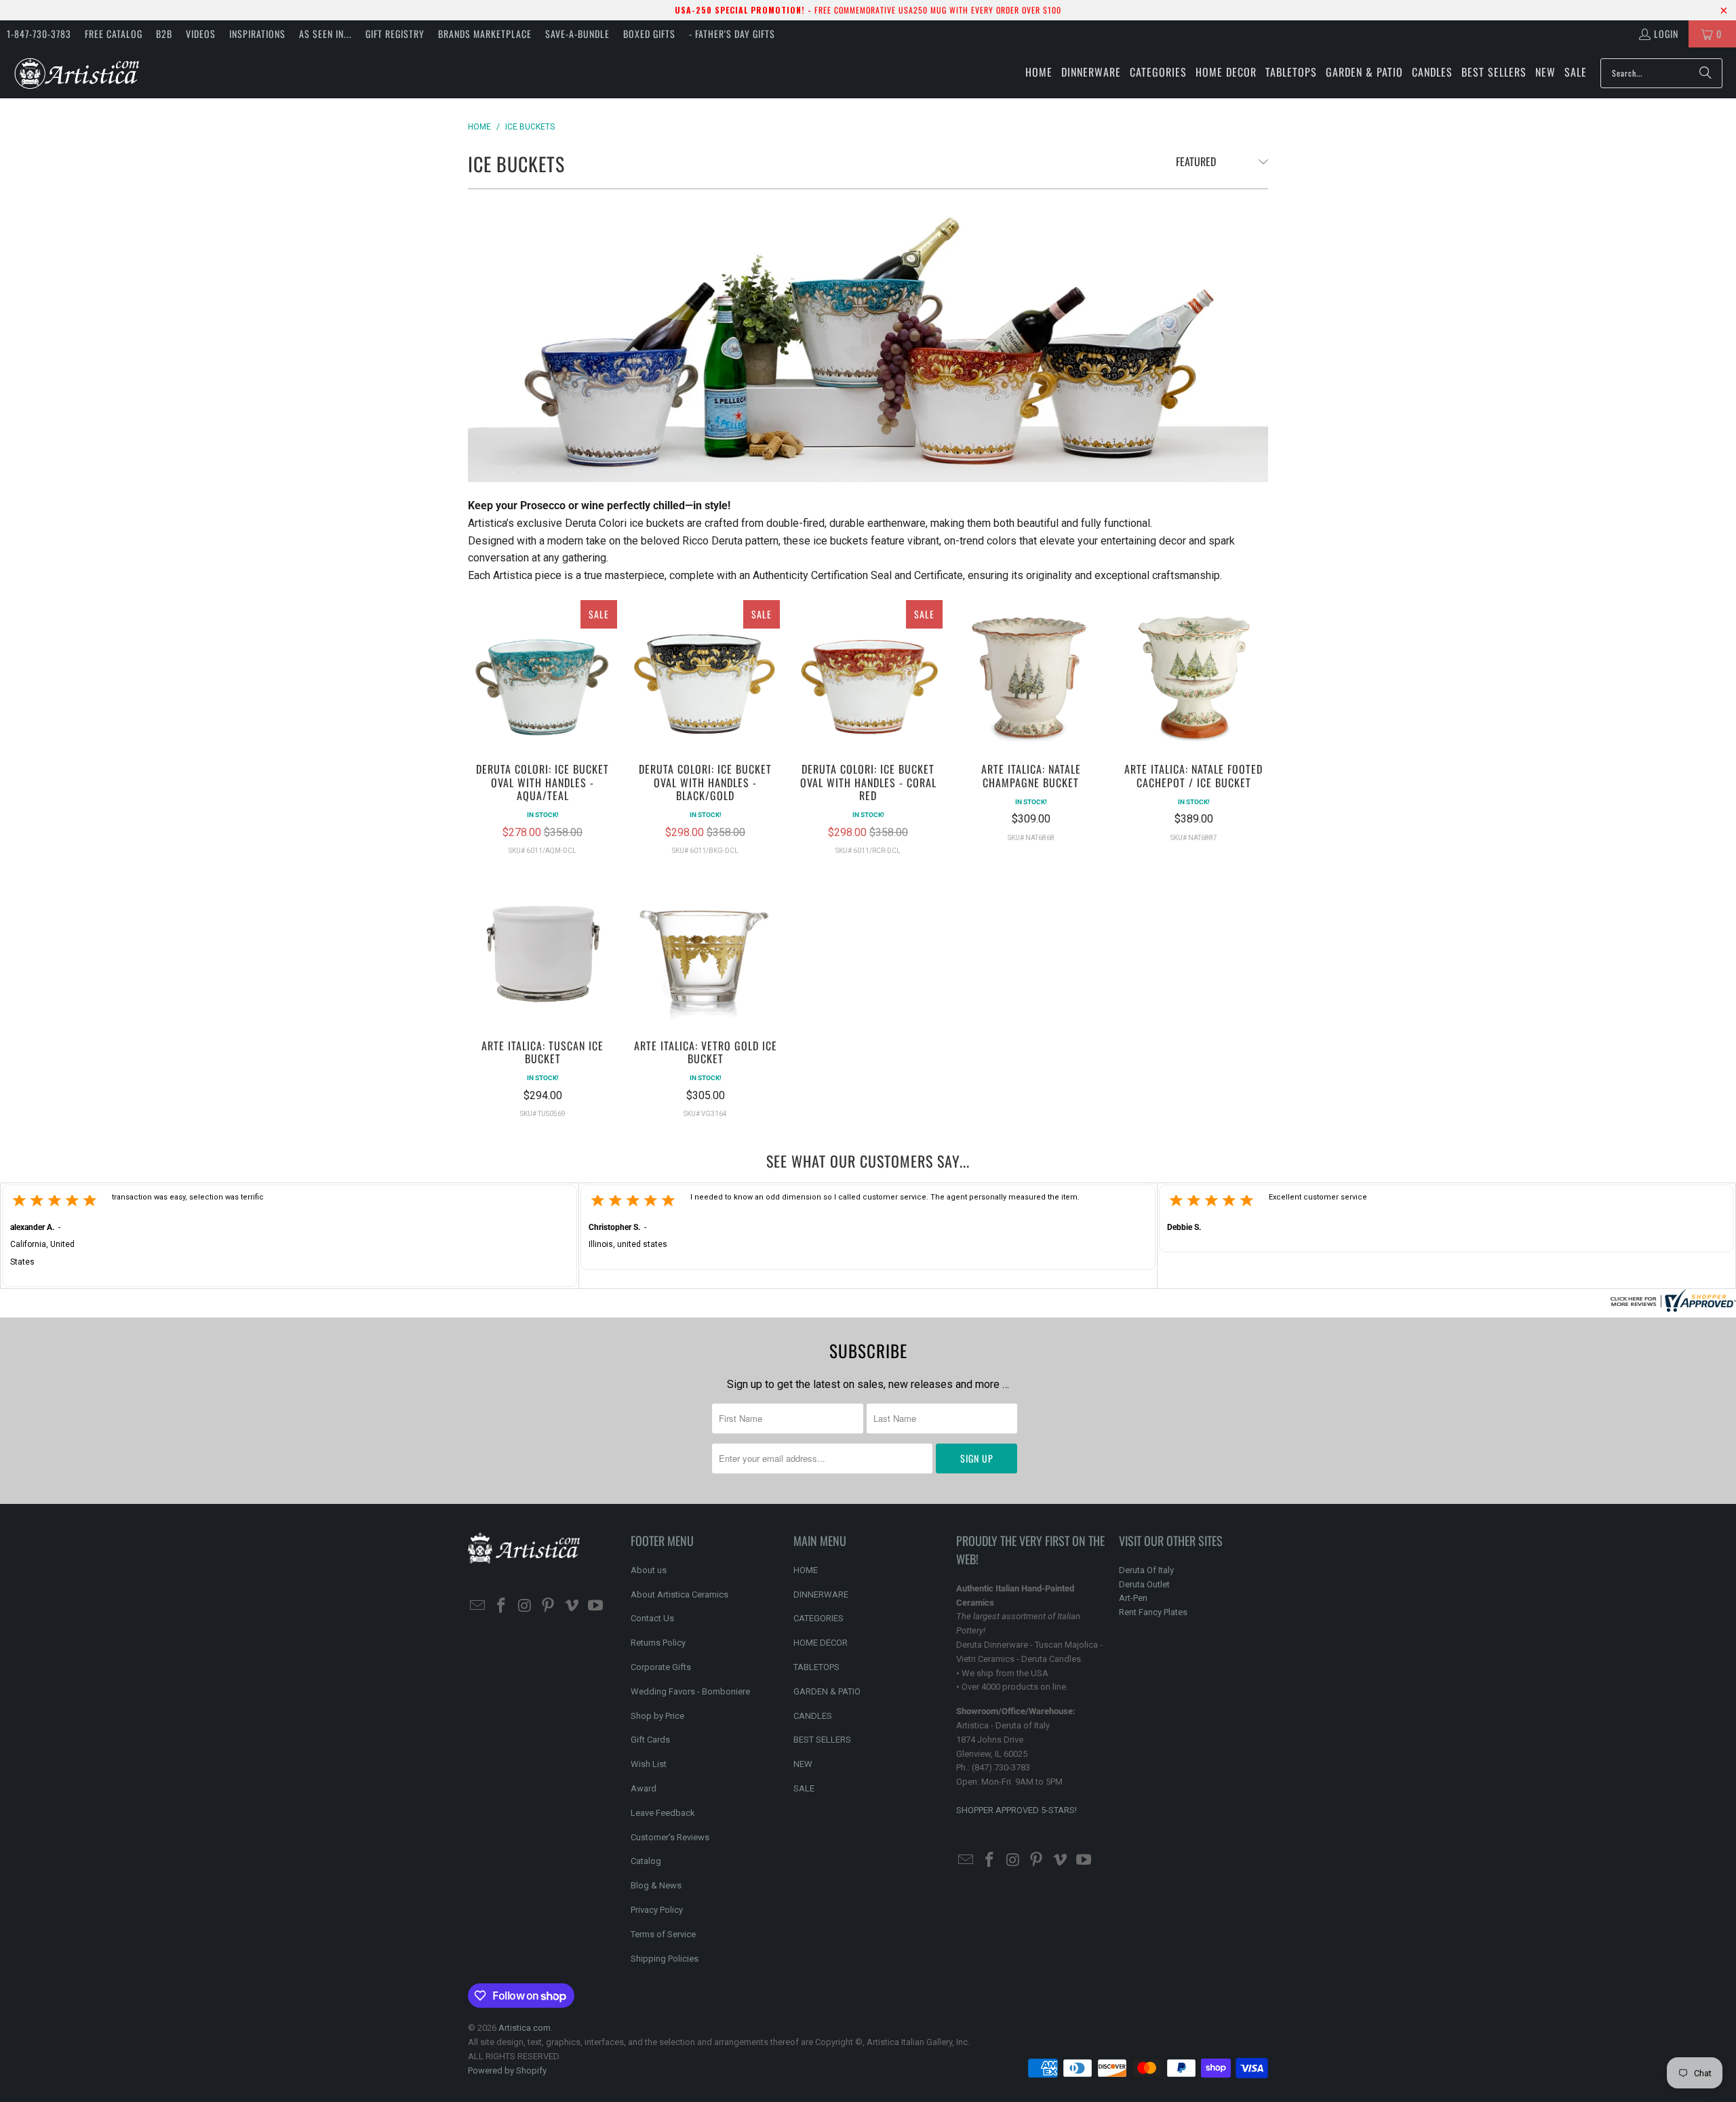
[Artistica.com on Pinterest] (549, 1606)
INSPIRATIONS (257, 34)
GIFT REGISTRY (395, 34)
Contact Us (652, 1618)
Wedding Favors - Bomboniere (690, 1691)
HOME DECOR (821, 1643)
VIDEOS (201, 34)
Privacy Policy (657, 1910)
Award (644, 1788)
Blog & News (656, 1885)
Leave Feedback (663, 1813)
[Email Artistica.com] (478, 1606)
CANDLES (813, 1716)
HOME (806, 1570)
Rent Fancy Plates (1153, 1612)
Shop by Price (657, 1716)
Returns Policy (658, 1643)
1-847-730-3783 (39, 34)
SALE (804, 1788)
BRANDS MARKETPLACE (485, 34)
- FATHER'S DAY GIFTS (732, 34)
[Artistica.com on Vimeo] (572, 1606)
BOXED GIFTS (649, 34)
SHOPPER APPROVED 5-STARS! (1017, 1810)
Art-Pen (1133, 1598)
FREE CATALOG (114, 34)
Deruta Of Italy (1146, 1570)
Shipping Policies (665, 1959)
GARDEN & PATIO (827, 1691)
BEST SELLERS (822, 1740)
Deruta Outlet (1144, 1584)
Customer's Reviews (670, 1837)
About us (649, 1570)
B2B (164, 34)
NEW (803, 1764)
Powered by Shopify (507, 2070)
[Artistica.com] (76, 73)
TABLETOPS (816, 1667)
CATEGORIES (818, 1618)
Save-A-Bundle (577, 34)
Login (1666, 34)
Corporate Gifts (661, 1667)
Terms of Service (663, 1934)
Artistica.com (525, 2028)
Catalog (646, 1861)
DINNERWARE (821, 1594)
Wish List (649, 1764)
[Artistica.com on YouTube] (595, 1606)
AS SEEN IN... (325, 34)
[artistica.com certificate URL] (1672, 1308)
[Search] (1705, 73)
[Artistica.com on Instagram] (525, 1606)
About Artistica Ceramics (679, 1594)
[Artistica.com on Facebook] (502, 1606)
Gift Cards (650, 1740)
